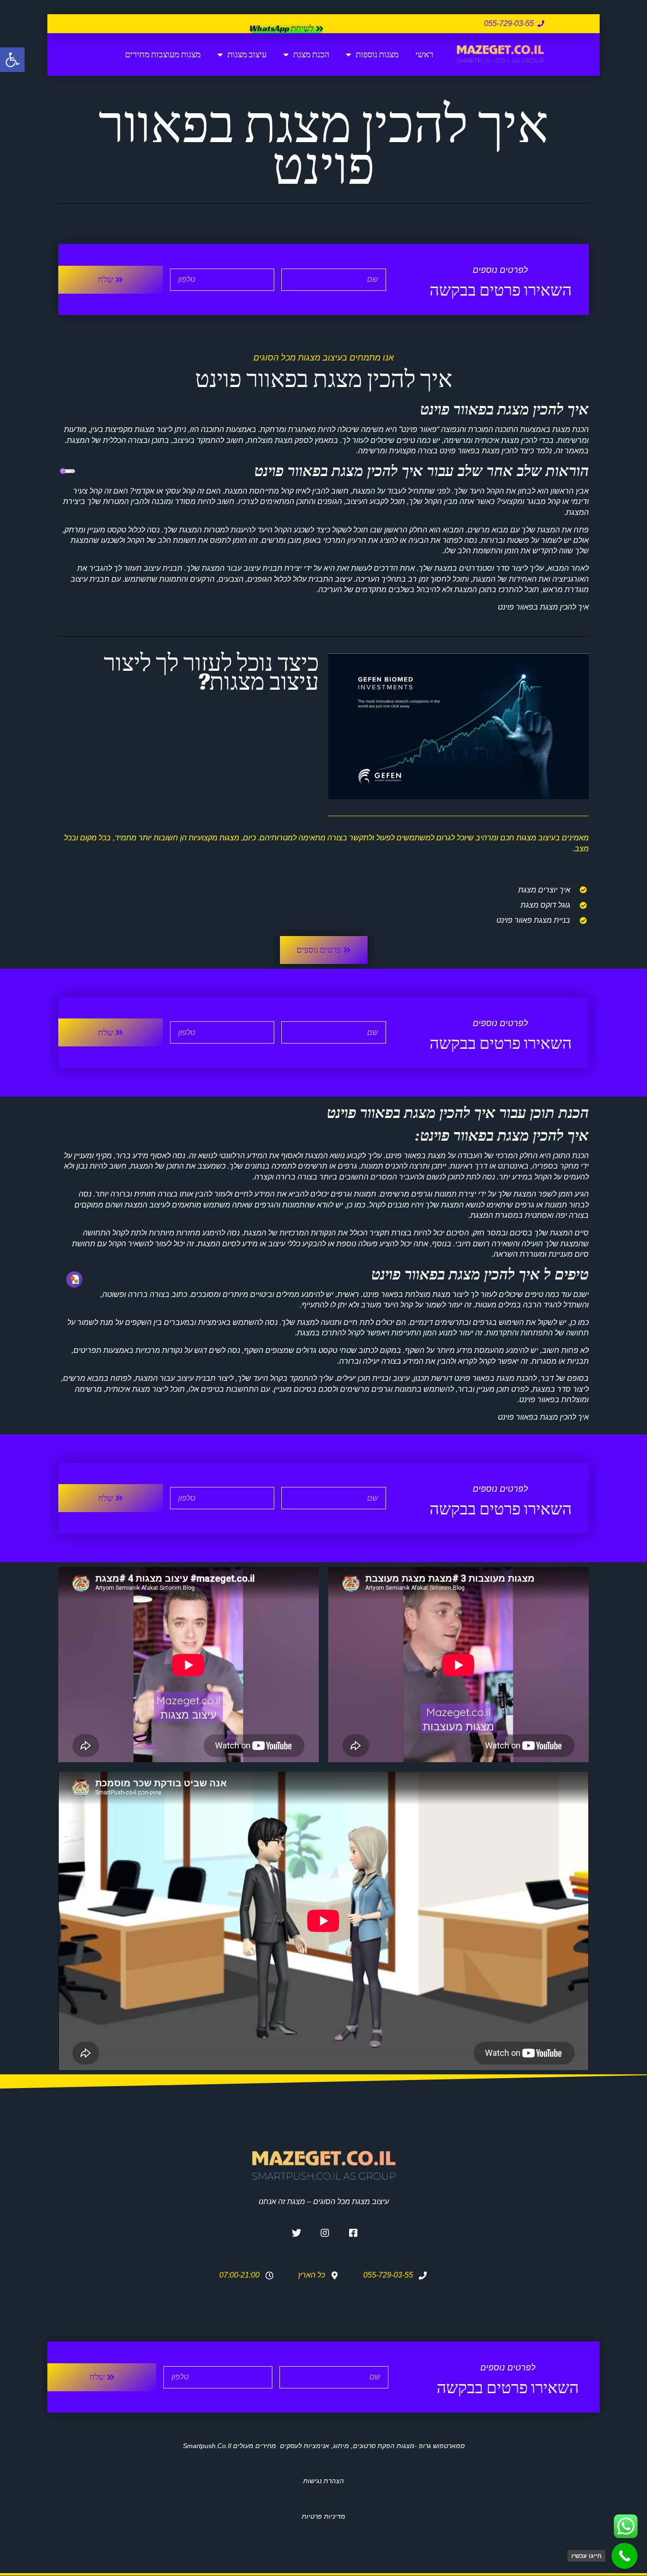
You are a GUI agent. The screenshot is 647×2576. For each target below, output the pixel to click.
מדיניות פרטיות (323, 2516)
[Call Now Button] (625, 2556)
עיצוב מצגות (247, 54)
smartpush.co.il (207, 2446)
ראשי (424, 54)
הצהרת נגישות (323, 2481)
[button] (12, 60)
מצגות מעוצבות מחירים (163, 54)
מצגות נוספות (377, 54)
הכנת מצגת (311, 54)
